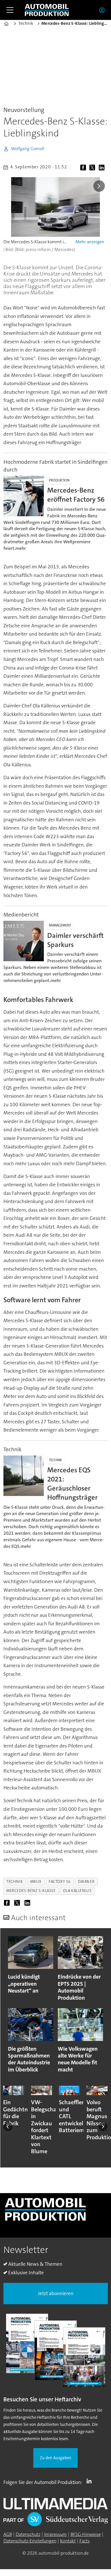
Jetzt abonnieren (56, 2294)
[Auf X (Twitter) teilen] (93, 168)
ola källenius (77, 1891)
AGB (8, 2534)
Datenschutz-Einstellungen (30, 2541)
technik (15, 1881)
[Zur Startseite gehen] (47, 10)
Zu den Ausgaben (56, 2458)
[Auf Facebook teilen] (84, 168)
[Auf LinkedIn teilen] (103, 168)
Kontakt (68, 2541)
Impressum (55, 2534)
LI (91, 2481)
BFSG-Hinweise (86, 2534)
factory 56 (60, 1881)
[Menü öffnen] (10, 10)
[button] (8, 2127)
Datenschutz (28, 2534)
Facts (85, 2541)
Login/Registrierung (103, 10)
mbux (36, 1881)
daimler (86, 1881)
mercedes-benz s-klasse (31, 1891)
